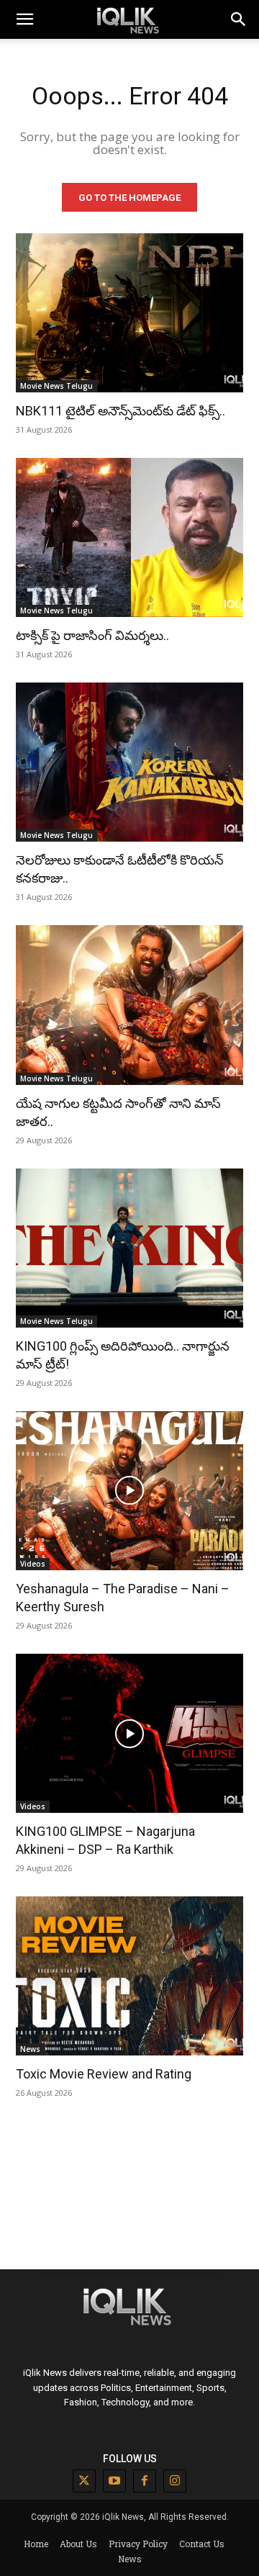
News (30, 2049)
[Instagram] (175, 2481)
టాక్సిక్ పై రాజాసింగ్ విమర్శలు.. (92, 635)
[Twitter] (84, 2481)
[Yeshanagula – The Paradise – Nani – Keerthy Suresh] (129, 1491)
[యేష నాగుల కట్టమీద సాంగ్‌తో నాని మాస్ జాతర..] (129, 1005)
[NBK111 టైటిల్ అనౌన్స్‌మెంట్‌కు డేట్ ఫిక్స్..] (129, 313)
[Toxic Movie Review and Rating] (129, 1976)
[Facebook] (145, 2481)
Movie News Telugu (56, 386)
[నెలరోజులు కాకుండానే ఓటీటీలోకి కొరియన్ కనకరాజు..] (129, 762)
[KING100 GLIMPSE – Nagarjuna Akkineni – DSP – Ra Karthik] (129, 1733)
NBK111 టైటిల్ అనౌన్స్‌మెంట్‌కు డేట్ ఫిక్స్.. (121, 411)
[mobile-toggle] (24, 19)
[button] (239, 19)
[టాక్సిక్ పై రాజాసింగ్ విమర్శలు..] (129, 537)
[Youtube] (114, 2481)
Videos (33, 1564)
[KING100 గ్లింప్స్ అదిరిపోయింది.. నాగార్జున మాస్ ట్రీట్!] (129, 1248)
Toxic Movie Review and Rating (104, 2074)
